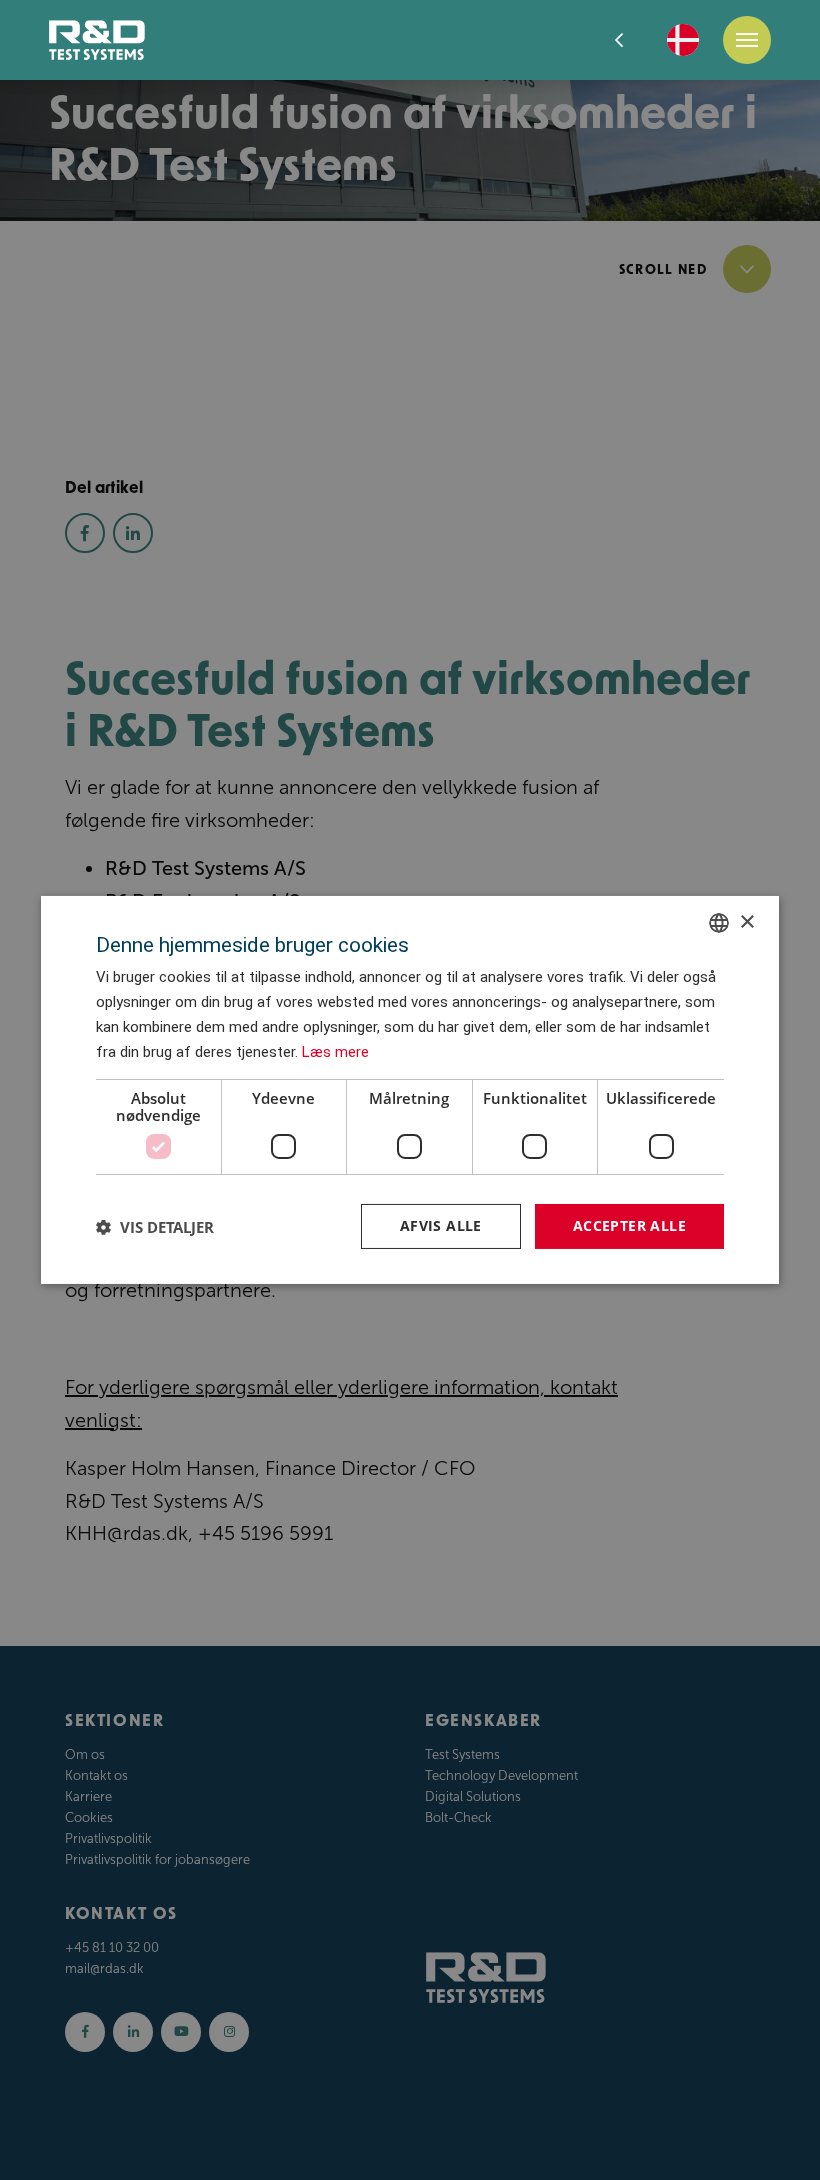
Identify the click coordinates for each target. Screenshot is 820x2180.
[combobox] (719, 923)
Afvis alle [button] (441, 1225)
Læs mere (335, 1052)
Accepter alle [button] (629, 1225)
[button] (155, 1227)
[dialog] (410, 1090)
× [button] (746, 921)
